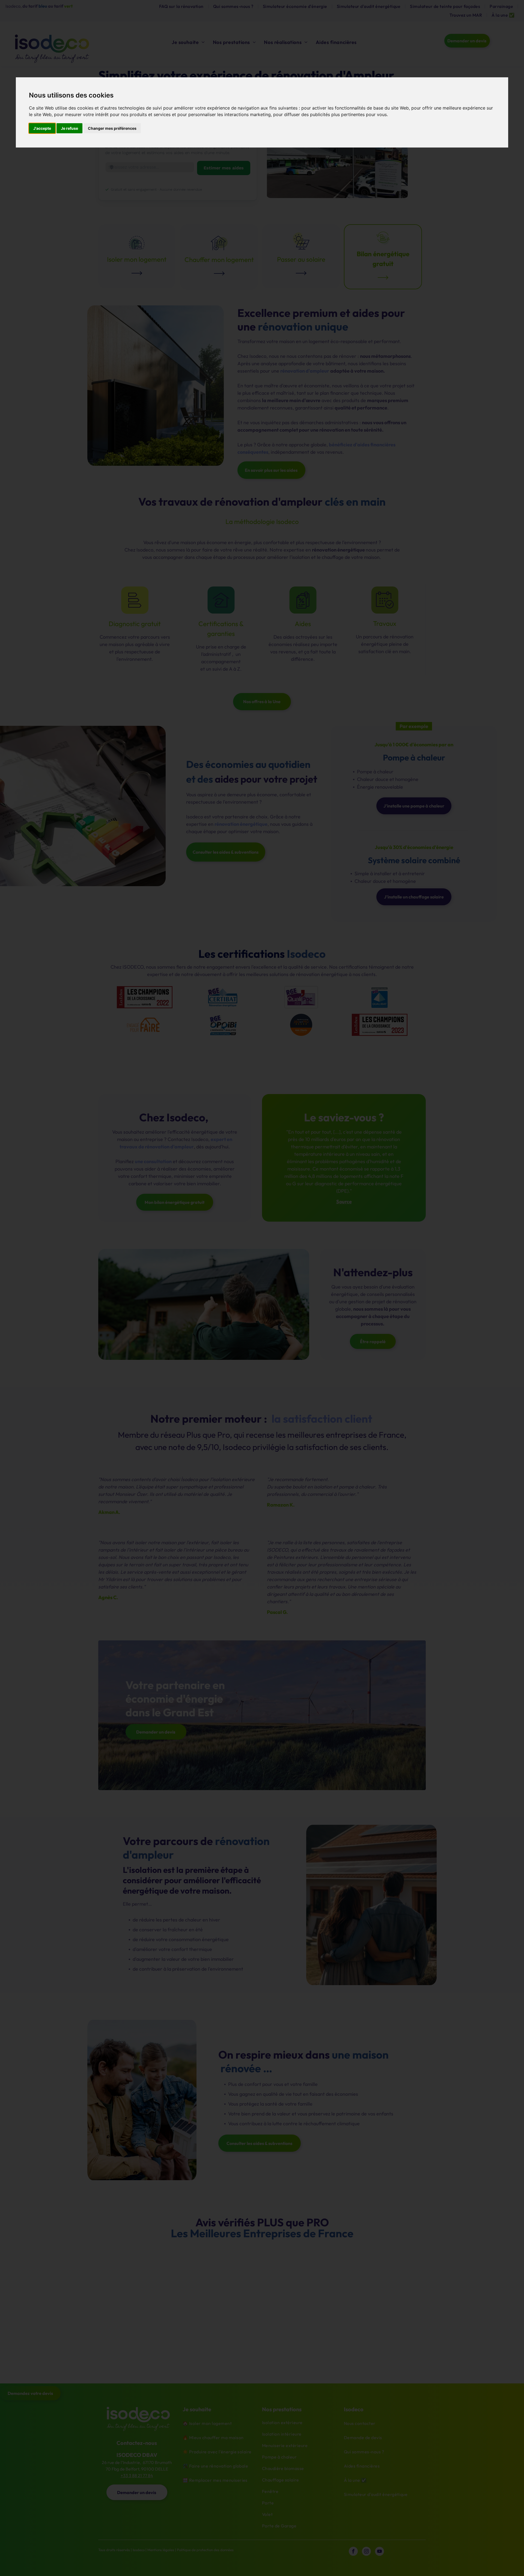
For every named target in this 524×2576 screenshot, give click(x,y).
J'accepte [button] (42, 128)
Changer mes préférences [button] (112, 128)
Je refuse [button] (69, 128)
